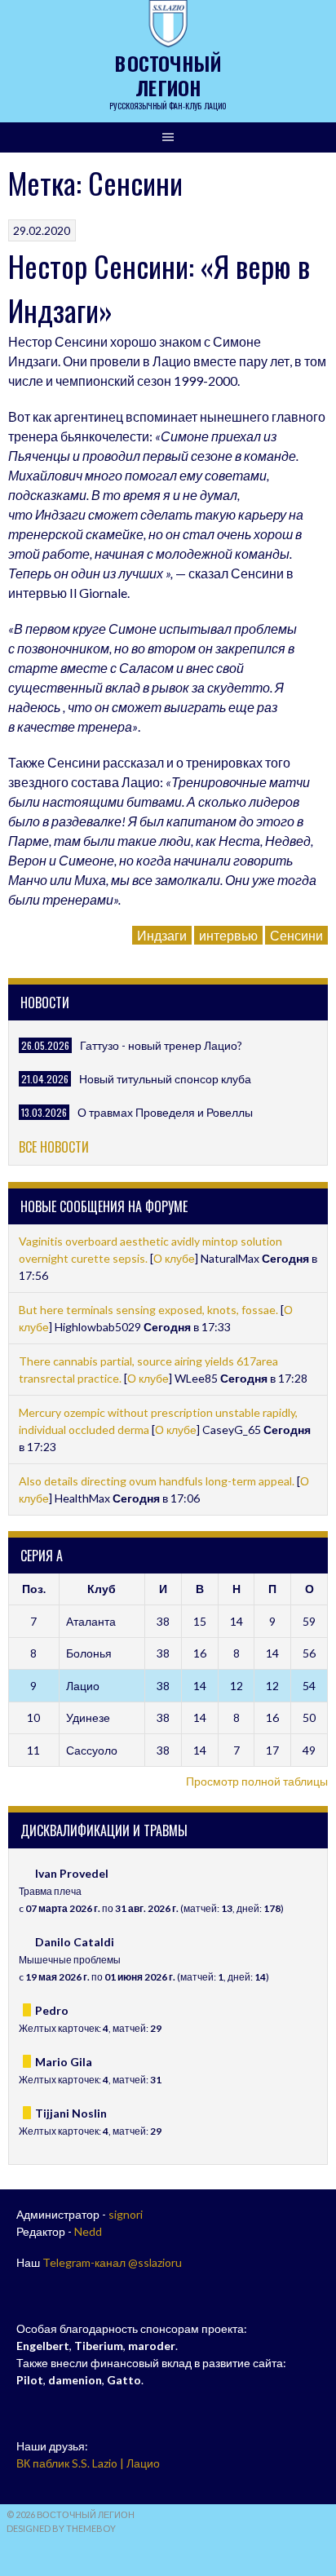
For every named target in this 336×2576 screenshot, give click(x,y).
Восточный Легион (168, 75)
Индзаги (162, 935)
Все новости (54, 1147)
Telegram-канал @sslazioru (112, 2262)
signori (126, 2214)
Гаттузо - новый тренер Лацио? (161, 1045)
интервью (228, 935)
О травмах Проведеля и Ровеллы (165, 1112)
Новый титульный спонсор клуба (165, 1079)
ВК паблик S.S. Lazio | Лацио (88, 2463)
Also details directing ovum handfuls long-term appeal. (158, 1481)
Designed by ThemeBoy (61, 2528)
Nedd (88, 2231)
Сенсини (296, 935)
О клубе (174, 1258)
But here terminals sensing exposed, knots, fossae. (150, 1310)
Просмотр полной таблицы (257, 1781)
